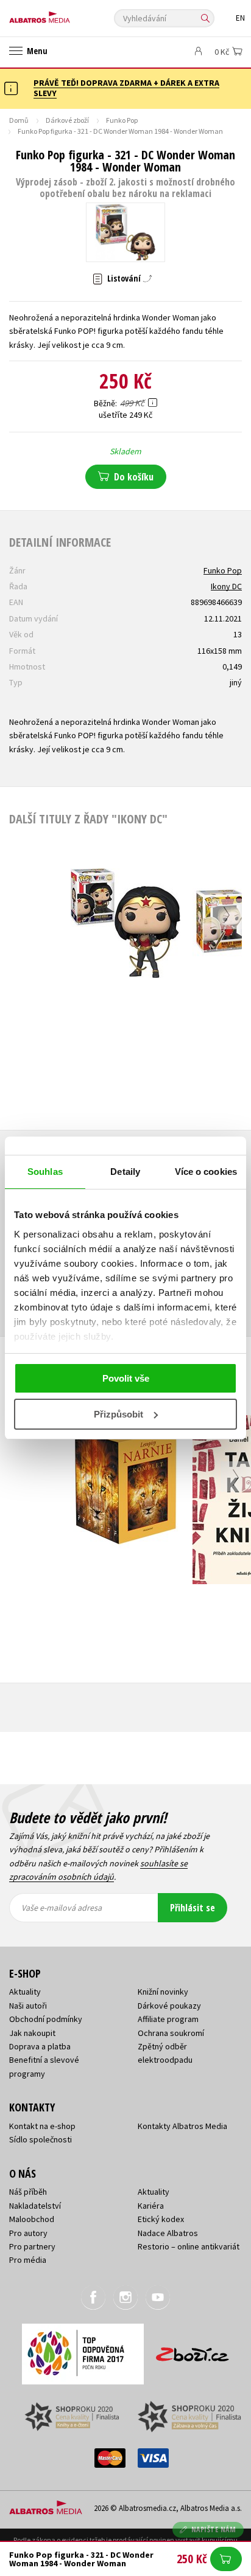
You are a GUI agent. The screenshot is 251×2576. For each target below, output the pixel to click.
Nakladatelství (35, 2206)
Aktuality (25, 1992)
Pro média (28, 2260)
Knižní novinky (163, 1992)
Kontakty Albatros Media (182, 2126)
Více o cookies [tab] (206, 1172)
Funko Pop (122, 120)
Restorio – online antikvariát (189, 2246)
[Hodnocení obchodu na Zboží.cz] (193, 2350)
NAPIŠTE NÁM (214, 2529)
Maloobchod (32, 2219)
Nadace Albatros (168, 2233)
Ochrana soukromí (171, 2033)
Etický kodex (161, 2219)
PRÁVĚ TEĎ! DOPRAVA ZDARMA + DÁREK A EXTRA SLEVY (126, 88)
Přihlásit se (193, 1908)
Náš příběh (28, 2192)
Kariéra (151, 2206)
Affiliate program (168, 2019)
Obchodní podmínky (46, 2019)
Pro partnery (32, 2246)
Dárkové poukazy (169, 2006)
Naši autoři (28, 2006)
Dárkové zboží (67, 120)
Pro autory (28, 2233)
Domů (19, 120)
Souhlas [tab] (45, 1172)
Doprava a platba (40, 2046)
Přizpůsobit (118, 1414)
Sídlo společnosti (41, 2139)
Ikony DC (226, 586)
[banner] (64, 14)
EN (240, 18)
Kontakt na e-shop (42, 2126)
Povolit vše (126, 1378)
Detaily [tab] (125, 1172)
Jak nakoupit (32, 2033)
